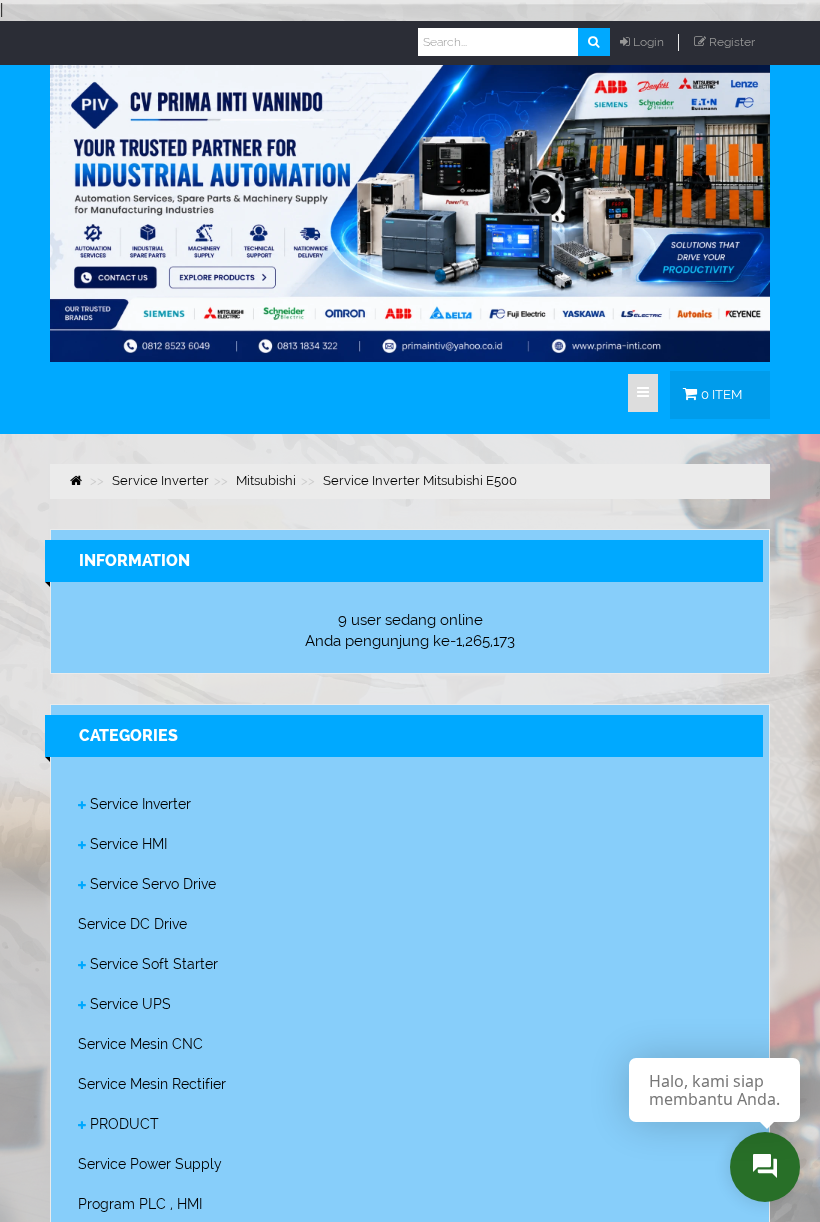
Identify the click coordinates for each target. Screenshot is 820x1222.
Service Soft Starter (154, 964)
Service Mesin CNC (140, 1044)
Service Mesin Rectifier (152, 1084)
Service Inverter (140, 804)
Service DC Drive (132, 924)
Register (732, 42)
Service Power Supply (150, 1164)
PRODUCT (124, 1124)
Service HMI (128, 844)
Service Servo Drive (153, 884)
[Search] (593, 42)
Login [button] (648, 42)
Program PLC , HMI (140, 1204)
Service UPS (130, 1004)
